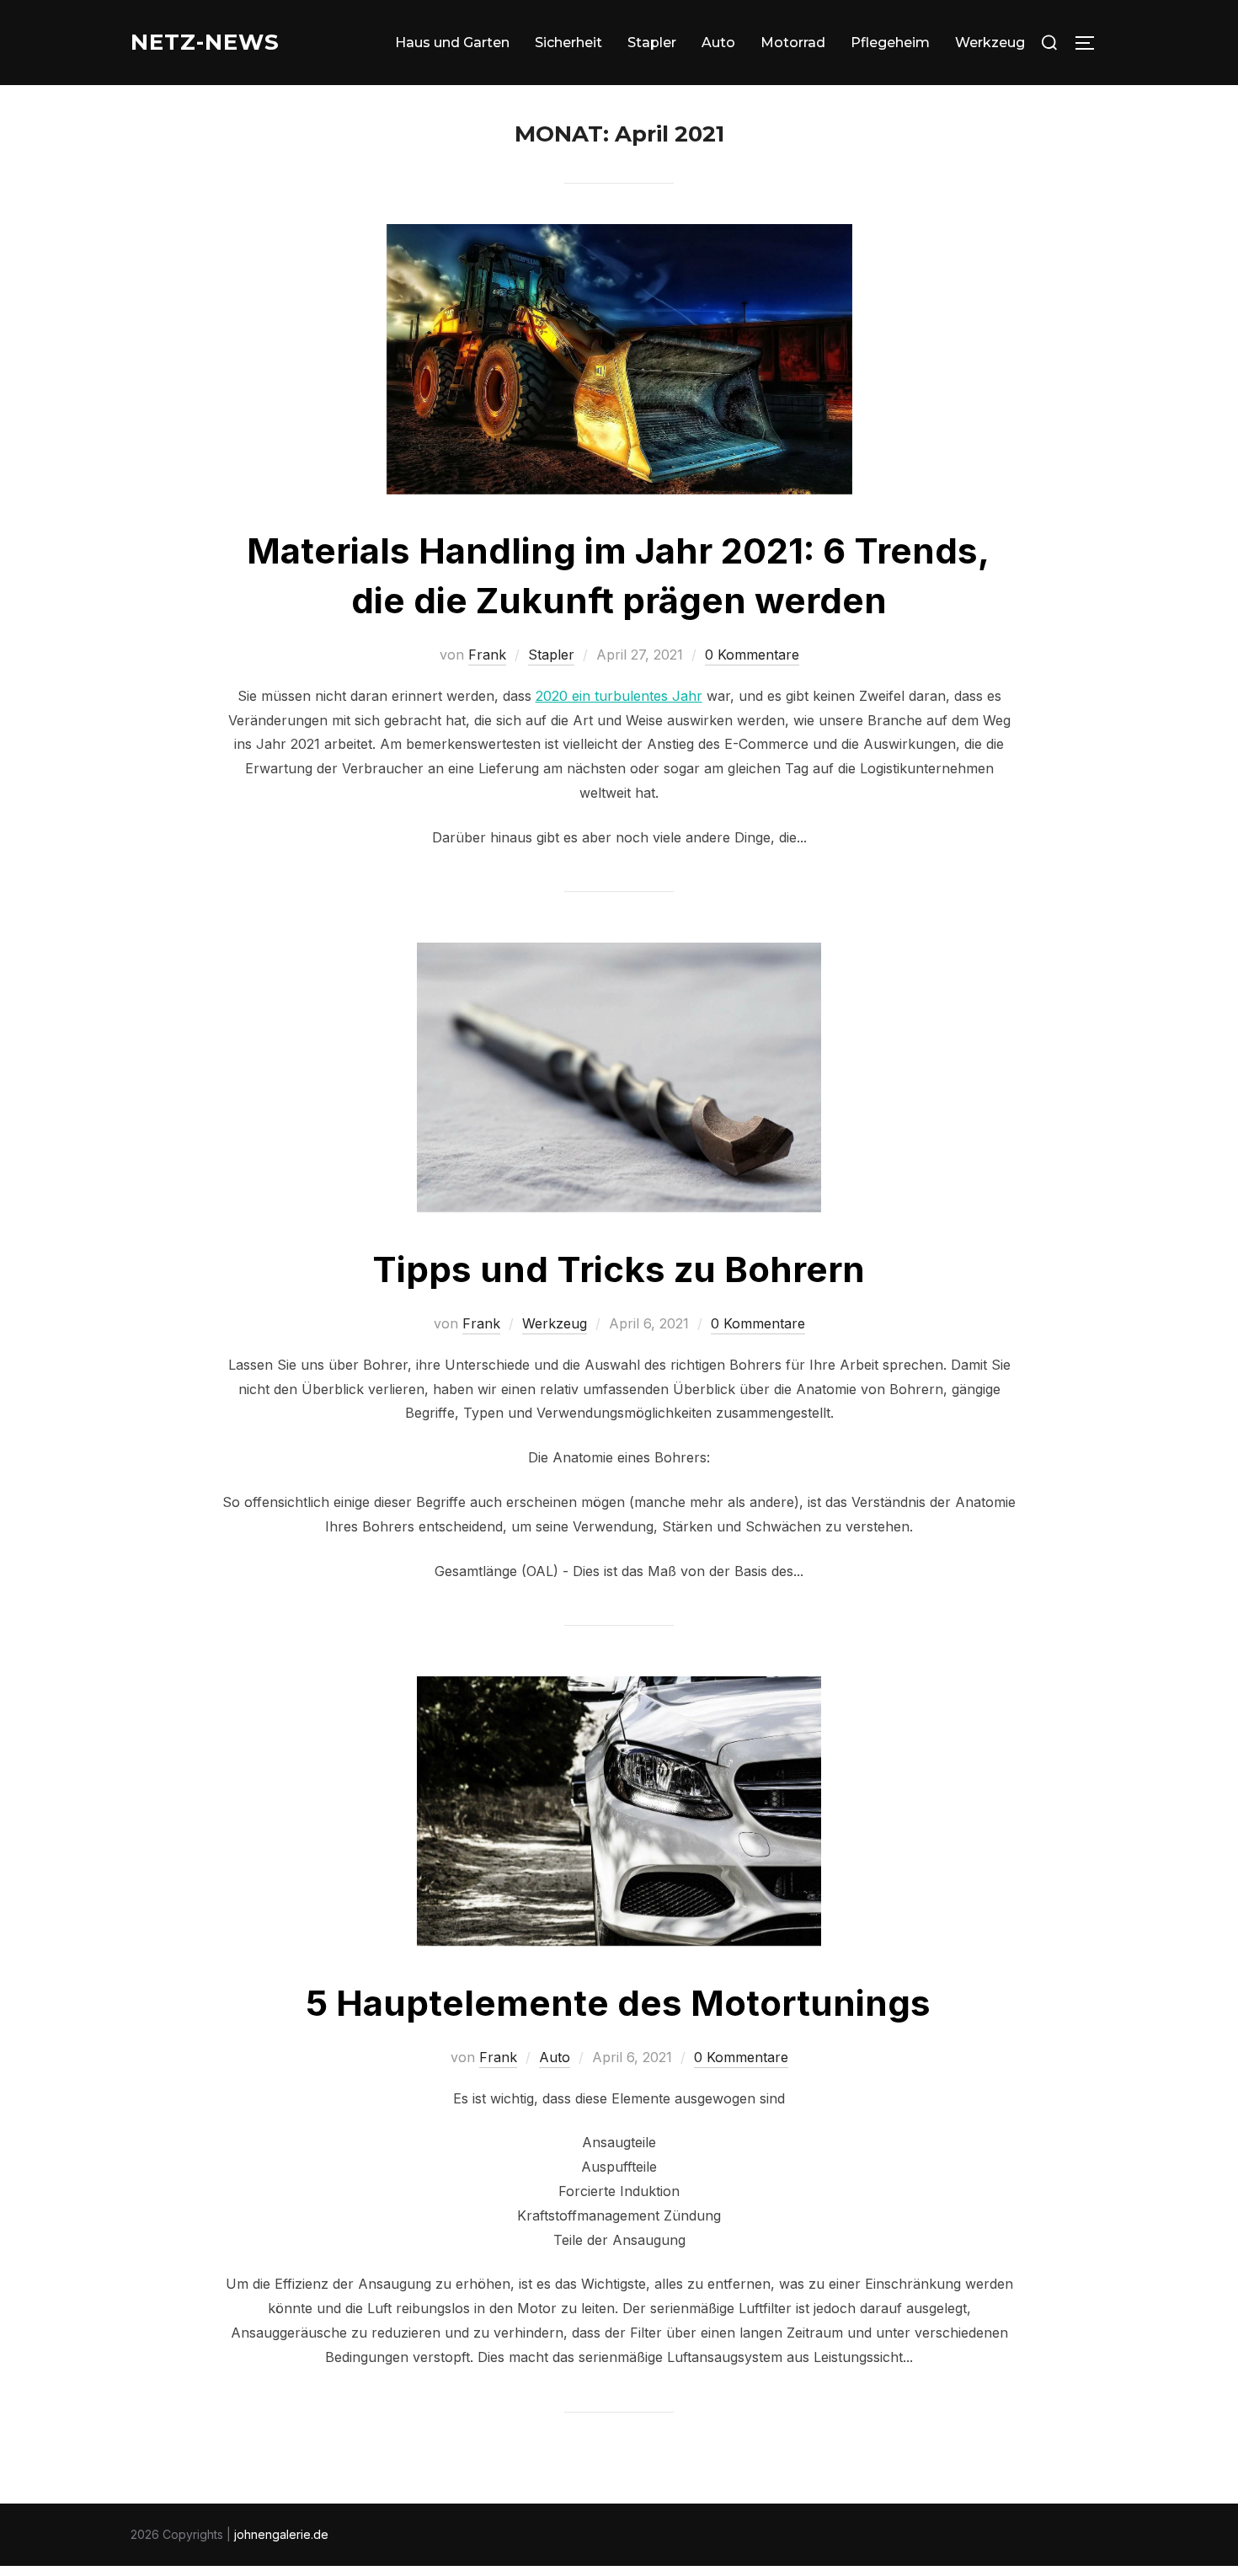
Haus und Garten (452, 43)
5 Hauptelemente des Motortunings (618, 2003)
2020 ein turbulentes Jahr (619, 696)
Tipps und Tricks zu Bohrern (619, 1269)
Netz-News (205, 42)
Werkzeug (990, 43)
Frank (487, 655)
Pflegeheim (890, 43)
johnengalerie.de (281, 2534)
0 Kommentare (752, 655)
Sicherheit (568, 43)
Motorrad (793, 43)
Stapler (652, 43)
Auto (718, 43)
